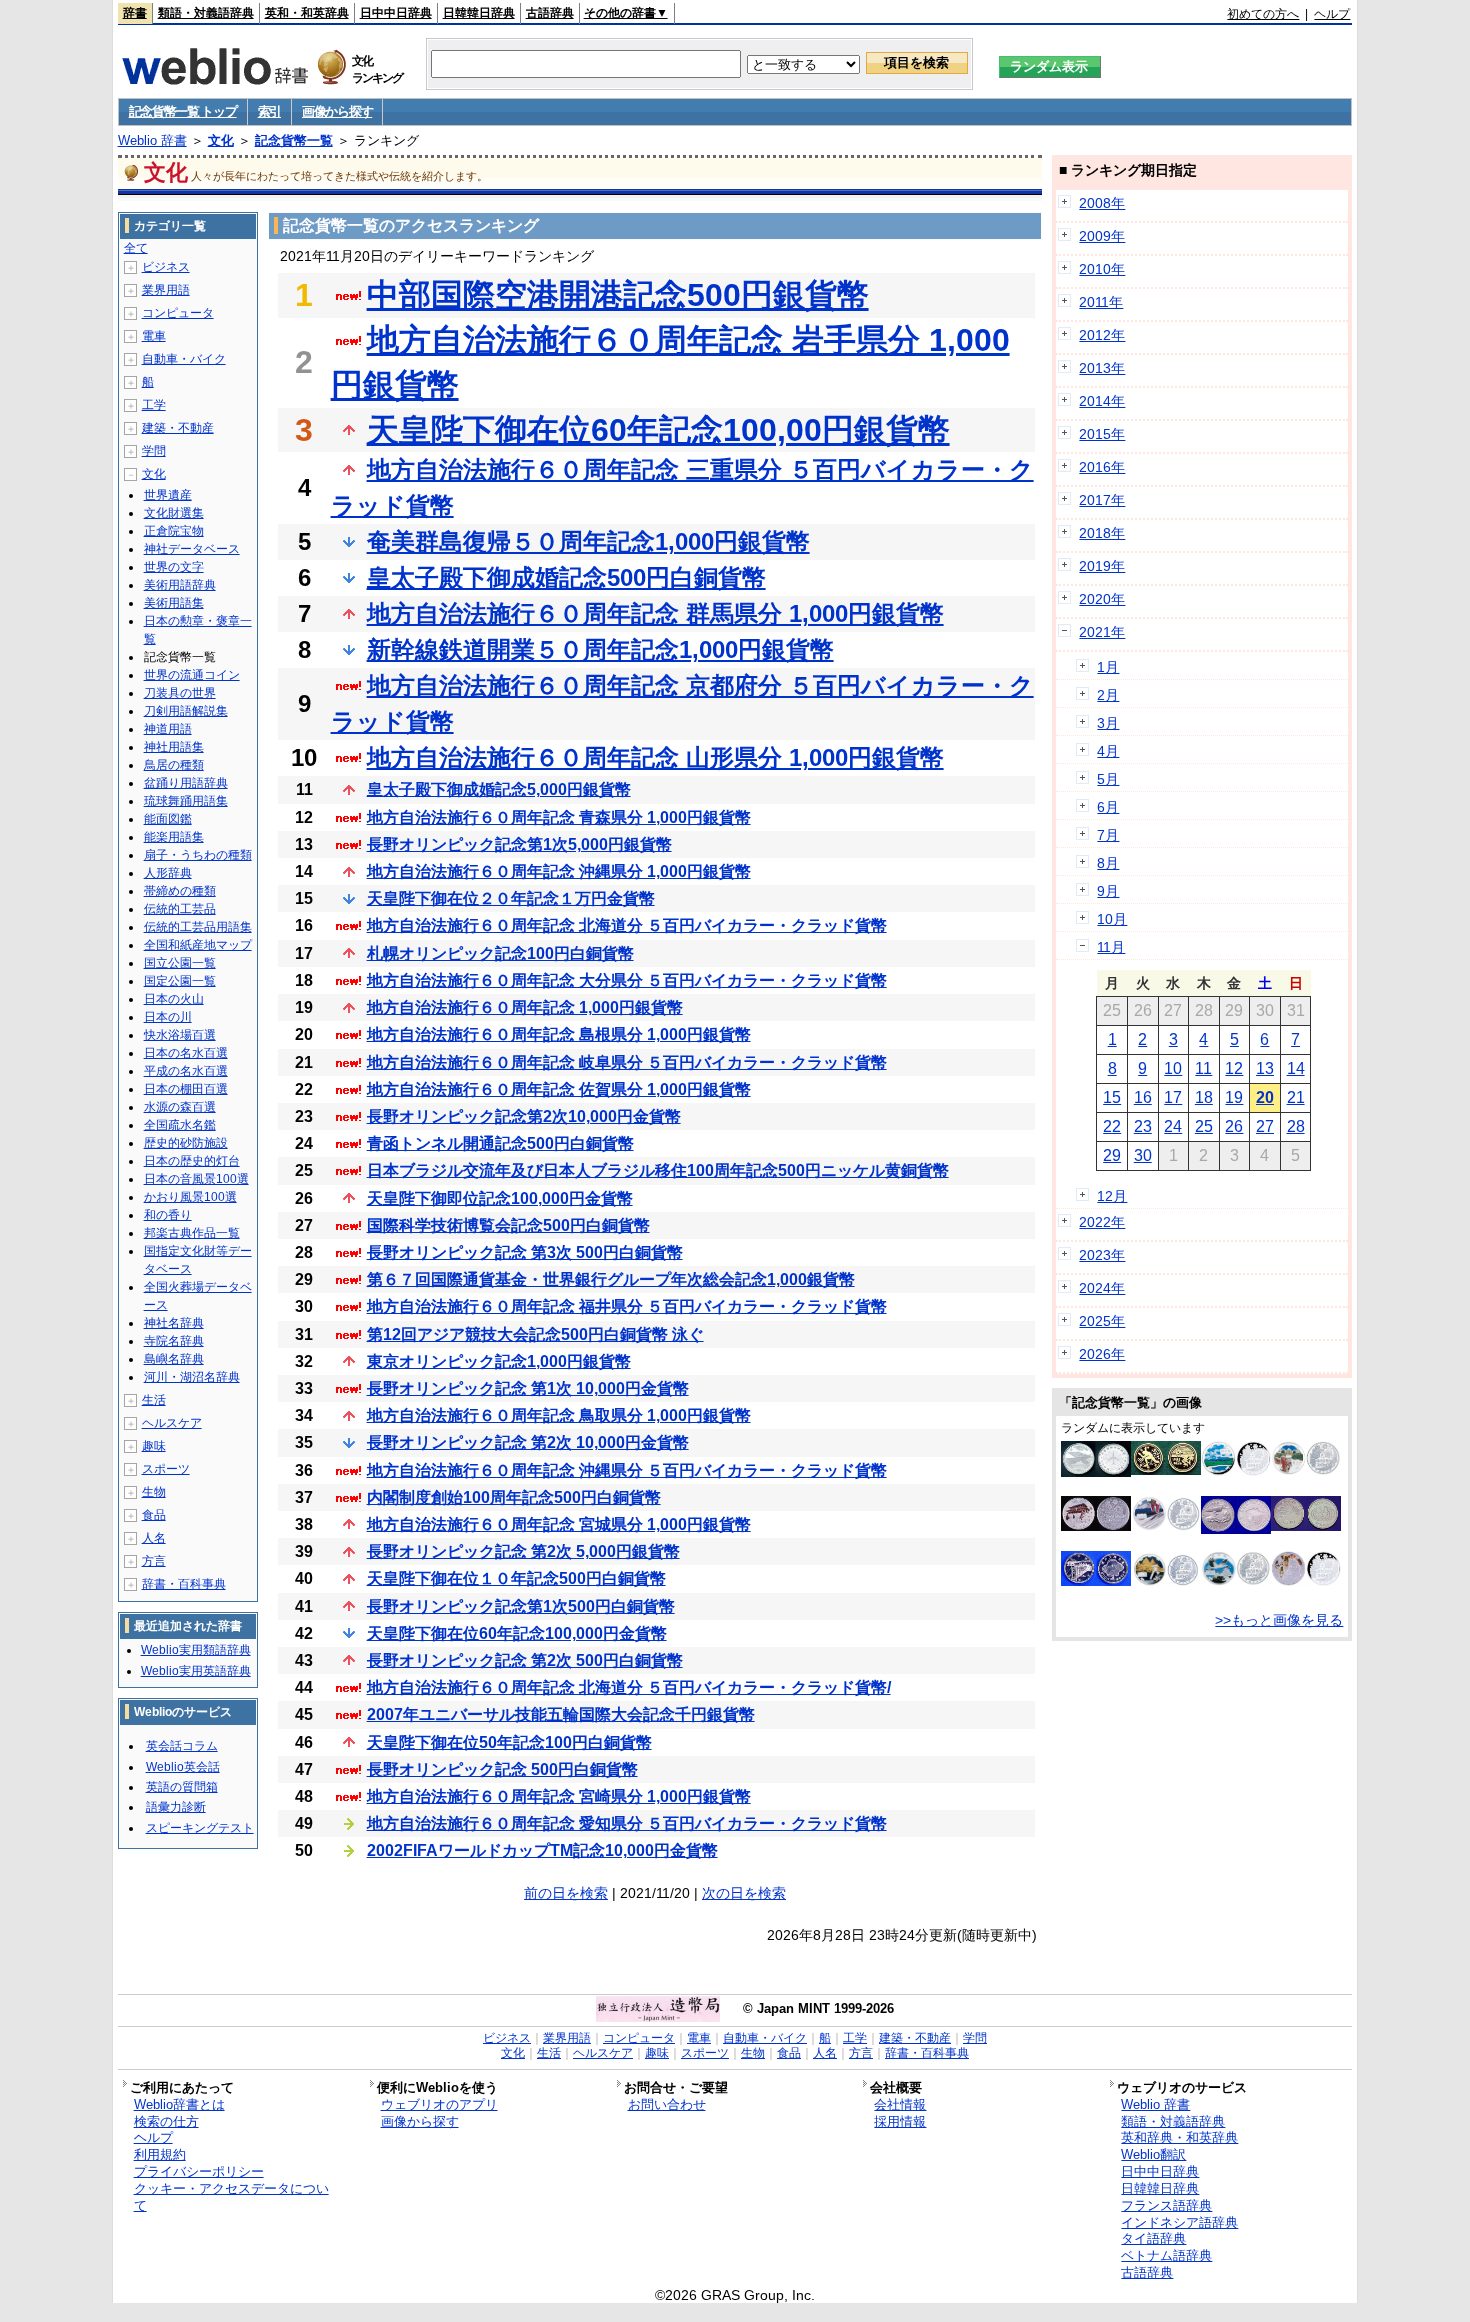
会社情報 (900, 2104)
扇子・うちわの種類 (198, 855)
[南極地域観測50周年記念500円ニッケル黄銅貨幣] (1236, 1529)
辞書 (135, 13)
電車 (154, 336)
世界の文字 (174, 567)
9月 (1108, 891)
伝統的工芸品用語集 (198, 927)
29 (1112, 1155)
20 (1265, 1097)
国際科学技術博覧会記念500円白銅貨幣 (508, 1225)
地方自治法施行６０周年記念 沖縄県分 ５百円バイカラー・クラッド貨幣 (627, 1470)
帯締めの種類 (180, 891)
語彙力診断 (176, 1807)
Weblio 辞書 (152, 140)
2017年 (1102, 500)
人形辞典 (168, 873)
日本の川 (168, 1017)
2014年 (1102, 401)
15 (1112, 1097)
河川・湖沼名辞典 (192, 1377)
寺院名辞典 (174, 1341)
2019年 (1102, 566)
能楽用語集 (174, 837)
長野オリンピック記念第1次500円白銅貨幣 (521, 1606)
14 (1296, 1068)
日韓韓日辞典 (479, 13)
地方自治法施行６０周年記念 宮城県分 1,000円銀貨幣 (559, 1524)
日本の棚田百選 (186, 1089)
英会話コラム (182, 1746)
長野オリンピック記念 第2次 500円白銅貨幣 (525, 1660)
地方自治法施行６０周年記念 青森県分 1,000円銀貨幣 (559, 817)
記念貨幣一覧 (294, 140)
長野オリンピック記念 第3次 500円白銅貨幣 (525, 1252)
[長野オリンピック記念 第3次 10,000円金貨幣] (1166, 1470)
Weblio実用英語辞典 (196, 1671)
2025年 (1102, 1321)
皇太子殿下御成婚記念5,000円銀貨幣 (499, 789)
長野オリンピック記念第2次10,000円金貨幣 (524, 1116)
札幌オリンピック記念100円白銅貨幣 (500, 953)
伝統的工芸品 (180, 909)
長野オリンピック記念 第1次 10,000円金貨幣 (528, 1388)
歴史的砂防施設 (186, 1143)
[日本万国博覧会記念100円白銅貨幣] (1306, 1526)
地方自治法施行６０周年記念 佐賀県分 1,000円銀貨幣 (559, 1089)
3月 (1108, 723)
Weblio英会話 (183, 1767)
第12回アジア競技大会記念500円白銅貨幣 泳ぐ (535, 1334)
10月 (1112, 919)
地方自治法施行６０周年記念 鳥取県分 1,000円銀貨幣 (559, 1415)
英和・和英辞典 (307, 13)
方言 (154, 1561)
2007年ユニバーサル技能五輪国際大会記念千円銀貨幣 (561, 1714)
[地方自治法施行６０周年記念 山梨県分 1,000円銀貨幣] (1166, 1526)
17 (1173, 1097)
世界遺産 (168, 495)
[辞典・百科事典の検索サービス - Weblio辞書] (215, 79)
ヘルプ (1332, 14)
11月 (1111, 947)
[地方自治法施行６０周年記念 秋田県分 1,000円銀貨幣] (1306, 1581)
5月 (1108, 779)
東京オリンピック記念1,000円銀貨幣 (499, 1361)
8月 (1108, 863)
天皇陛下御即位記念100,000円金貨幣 (500, 1198)
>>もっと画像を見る (1279, 1620)
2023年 (1102, 1255)
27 (1265, 1126)
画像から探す (337, 111)
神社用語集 (174, 747)
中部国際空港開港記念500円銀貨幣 (618, 295)
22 (1112, 1126)
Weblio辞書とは (179, 2104)
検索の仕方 (166, 2121)
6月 (1108, 807)
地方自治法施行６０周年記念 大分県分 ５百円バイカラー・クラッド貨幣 (627, 980)
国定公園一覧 (180, 981)
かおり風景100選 (190, 1197)
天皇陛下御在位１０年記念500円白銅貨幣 (516, 1578)
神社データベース (192, 549)
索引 (269, 111)
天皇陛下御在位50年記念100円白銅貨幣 (509, 1742)
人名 (154, 1538)
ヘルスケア (172, 1423)
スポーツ (166, 1469)
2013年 (1102, 368)
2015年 (1102, 434)
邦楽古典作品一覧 (192, 1233)
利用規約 (160, 2154)
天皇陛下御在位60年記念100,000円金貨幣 (517, 1633)
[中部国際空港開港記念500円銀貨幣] (1096, 1472)
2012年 (1102, 335)
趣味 (154, 1446)
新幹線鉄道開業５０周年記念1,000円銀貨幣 (600, 649)
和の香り (168, 1215)
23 (1143, 1126)
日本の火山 (174, 999)
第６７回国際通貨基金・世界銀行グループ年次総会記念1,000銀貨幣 (611, 1279)
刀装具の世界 (180, 693)
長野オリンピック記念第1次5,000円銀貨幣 (519, 844)
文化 (221, 140)
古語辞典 (550, 13)
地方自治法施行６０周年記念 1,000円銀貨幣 (525, 1007)
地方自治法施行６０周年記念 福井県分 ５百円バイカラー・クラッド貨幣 (627, 1306)
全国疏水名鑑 (180, 1125)
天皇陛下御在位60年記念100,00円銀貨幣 (658, 430)
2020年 (1102, 599)
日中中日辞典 (396, 13)
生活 (154, 1400)
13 (1265, 1068)
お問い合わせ (667, 2104)
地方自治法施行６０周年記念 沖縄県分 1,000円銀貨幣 (559, 871)
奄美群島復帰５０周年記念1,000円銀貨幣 (588, 541)
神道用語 (168, 729)
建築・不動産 (178, 428)
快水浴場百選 (180, 1035)
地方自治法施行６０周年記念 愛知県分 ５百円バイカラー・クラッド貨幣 (627, 1823)
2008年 (1102, 203)
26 (1234, 1126)
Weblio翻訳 (1153, 2154)
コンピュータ (178, 313)
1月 (1108, 667)
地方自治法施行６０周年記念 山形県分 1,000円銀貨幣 (655, 757)
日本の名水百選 (186, 1053)
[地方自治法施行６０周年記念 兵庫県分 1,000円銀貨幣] (1236, 1581)
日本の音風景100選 (196, 1179)
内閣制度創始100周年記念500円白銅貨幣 (514, 1497)
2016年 (1102, 467)
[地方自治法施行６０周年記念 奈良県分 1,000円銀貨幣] (1096, 1526)
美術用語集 (174, 603)
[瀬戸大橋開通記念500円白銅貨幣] (1096, 1581)
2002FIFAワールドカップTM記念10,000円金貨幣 (542, 1850)
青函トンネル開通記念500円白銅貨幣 (500, 1143)
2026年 (1102, 1354)
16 (1143, 1097)
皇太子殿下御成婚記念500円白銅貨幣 (566, 577)
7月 (1108, 835)
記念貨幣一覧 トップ (183, 111)
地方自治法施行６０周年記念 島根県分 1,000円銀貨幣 (559, 1034)
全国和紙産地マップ (198, 945)
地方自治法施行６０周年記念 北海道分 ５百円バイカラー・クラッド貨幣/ (629, 1687)
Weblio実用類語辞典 (196, 1650)
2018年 (1102, 533)
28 (1296, 1126)
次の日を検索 (744, 1893)
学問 (154, 451)
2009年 (1102, 236)
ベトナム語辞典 (1166, 2255)
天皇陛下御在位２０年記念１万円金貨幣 (511, 898)
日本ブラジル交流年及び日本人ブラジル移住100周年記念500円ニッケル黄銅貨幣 (658, 1170)
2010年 (1102, 269)
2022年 (1102, 1222)
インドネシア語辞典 (1179, 2222)
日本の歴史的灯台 (192, 1161)
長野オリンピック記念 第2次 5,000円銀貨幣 (523, 1551)
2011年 (1101, 302)
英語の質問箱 (182, 1787)
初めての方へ (1263, 14)
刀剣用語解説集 (186, 711)
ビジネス (166, 267)
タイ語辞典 (1153, 2238)
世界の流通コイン (192, 675)
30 (1143, 1155)
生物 (154, 1492)
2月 (1108, 695)
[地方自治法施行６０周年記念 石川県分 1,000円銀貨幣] (1166, 1584)
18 (1204, 1097)
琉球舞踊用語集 (186, 801)
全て (136, 248)
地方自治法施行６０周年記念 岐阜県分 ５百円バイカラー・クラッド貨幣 (627, 1062)
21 (1296, 1097)
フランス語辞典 (1166, 2205)
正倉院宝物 (174, 531)
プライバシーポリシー (199, 2171)
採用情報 (900, 2121)
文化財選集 (174, 513)
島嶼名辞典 (174, 1359)
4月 (1108, 751)
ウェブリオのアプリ (439, 2104)
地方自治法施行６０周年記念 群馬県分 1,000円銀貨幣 (655, 613)
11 (1203, 1068)
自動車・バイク (184, 359)
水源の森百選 (180, 1107)
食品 (154, 1515)
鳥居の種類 (174, 765)
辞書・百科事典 (184, 1584)
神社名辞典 (174, 1323)
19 (1234, 1097)
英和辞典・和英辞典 (1179, 2137)
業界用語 (166, 290)
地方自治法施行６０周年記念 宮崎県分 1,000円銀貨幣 (559, 1796)
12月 (1112, 1196)
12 (1234, 1068)
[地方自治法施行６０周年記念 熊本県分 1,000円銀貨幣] (1236, 1471)
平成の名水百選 (186, 1071)
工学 (154, 405)
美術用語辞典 (180, 585)
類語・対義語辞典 (206, 13)
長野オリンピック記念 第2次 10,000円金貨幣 (528, 1442)
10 (1173, 1068)
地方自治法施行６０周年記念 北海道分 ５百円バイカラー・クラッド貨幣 (627, 925)
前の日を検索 (566, 1893)
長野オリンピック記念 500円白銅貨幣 (502, 1769)
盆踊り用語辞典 (186, 783)
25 (1204, 1126)
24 (1173, 1126)
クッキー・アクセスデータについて (231, 2197)
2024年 (1102, 1288)
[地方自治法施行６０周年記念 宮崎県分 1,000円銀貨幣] (1306, 1470)
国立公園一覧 (180, 963)
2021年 (1102, 632)
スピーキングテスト (200, 1828)
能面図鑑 (168, 819)
